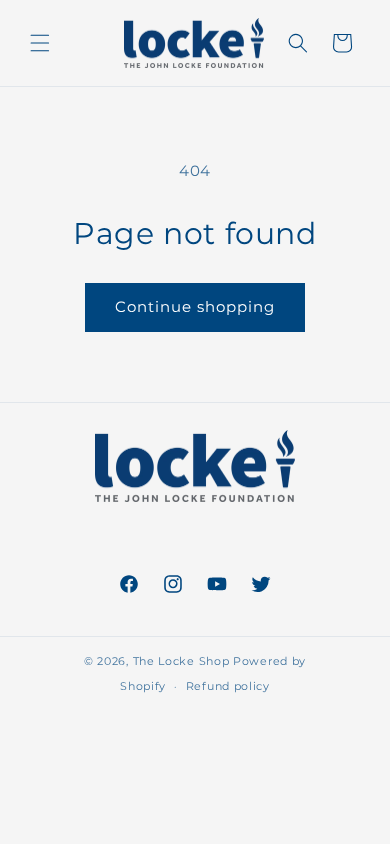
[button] (40, 43)
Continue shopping (195, 306)
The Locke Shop (181, 661)
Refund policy (228, 686)
